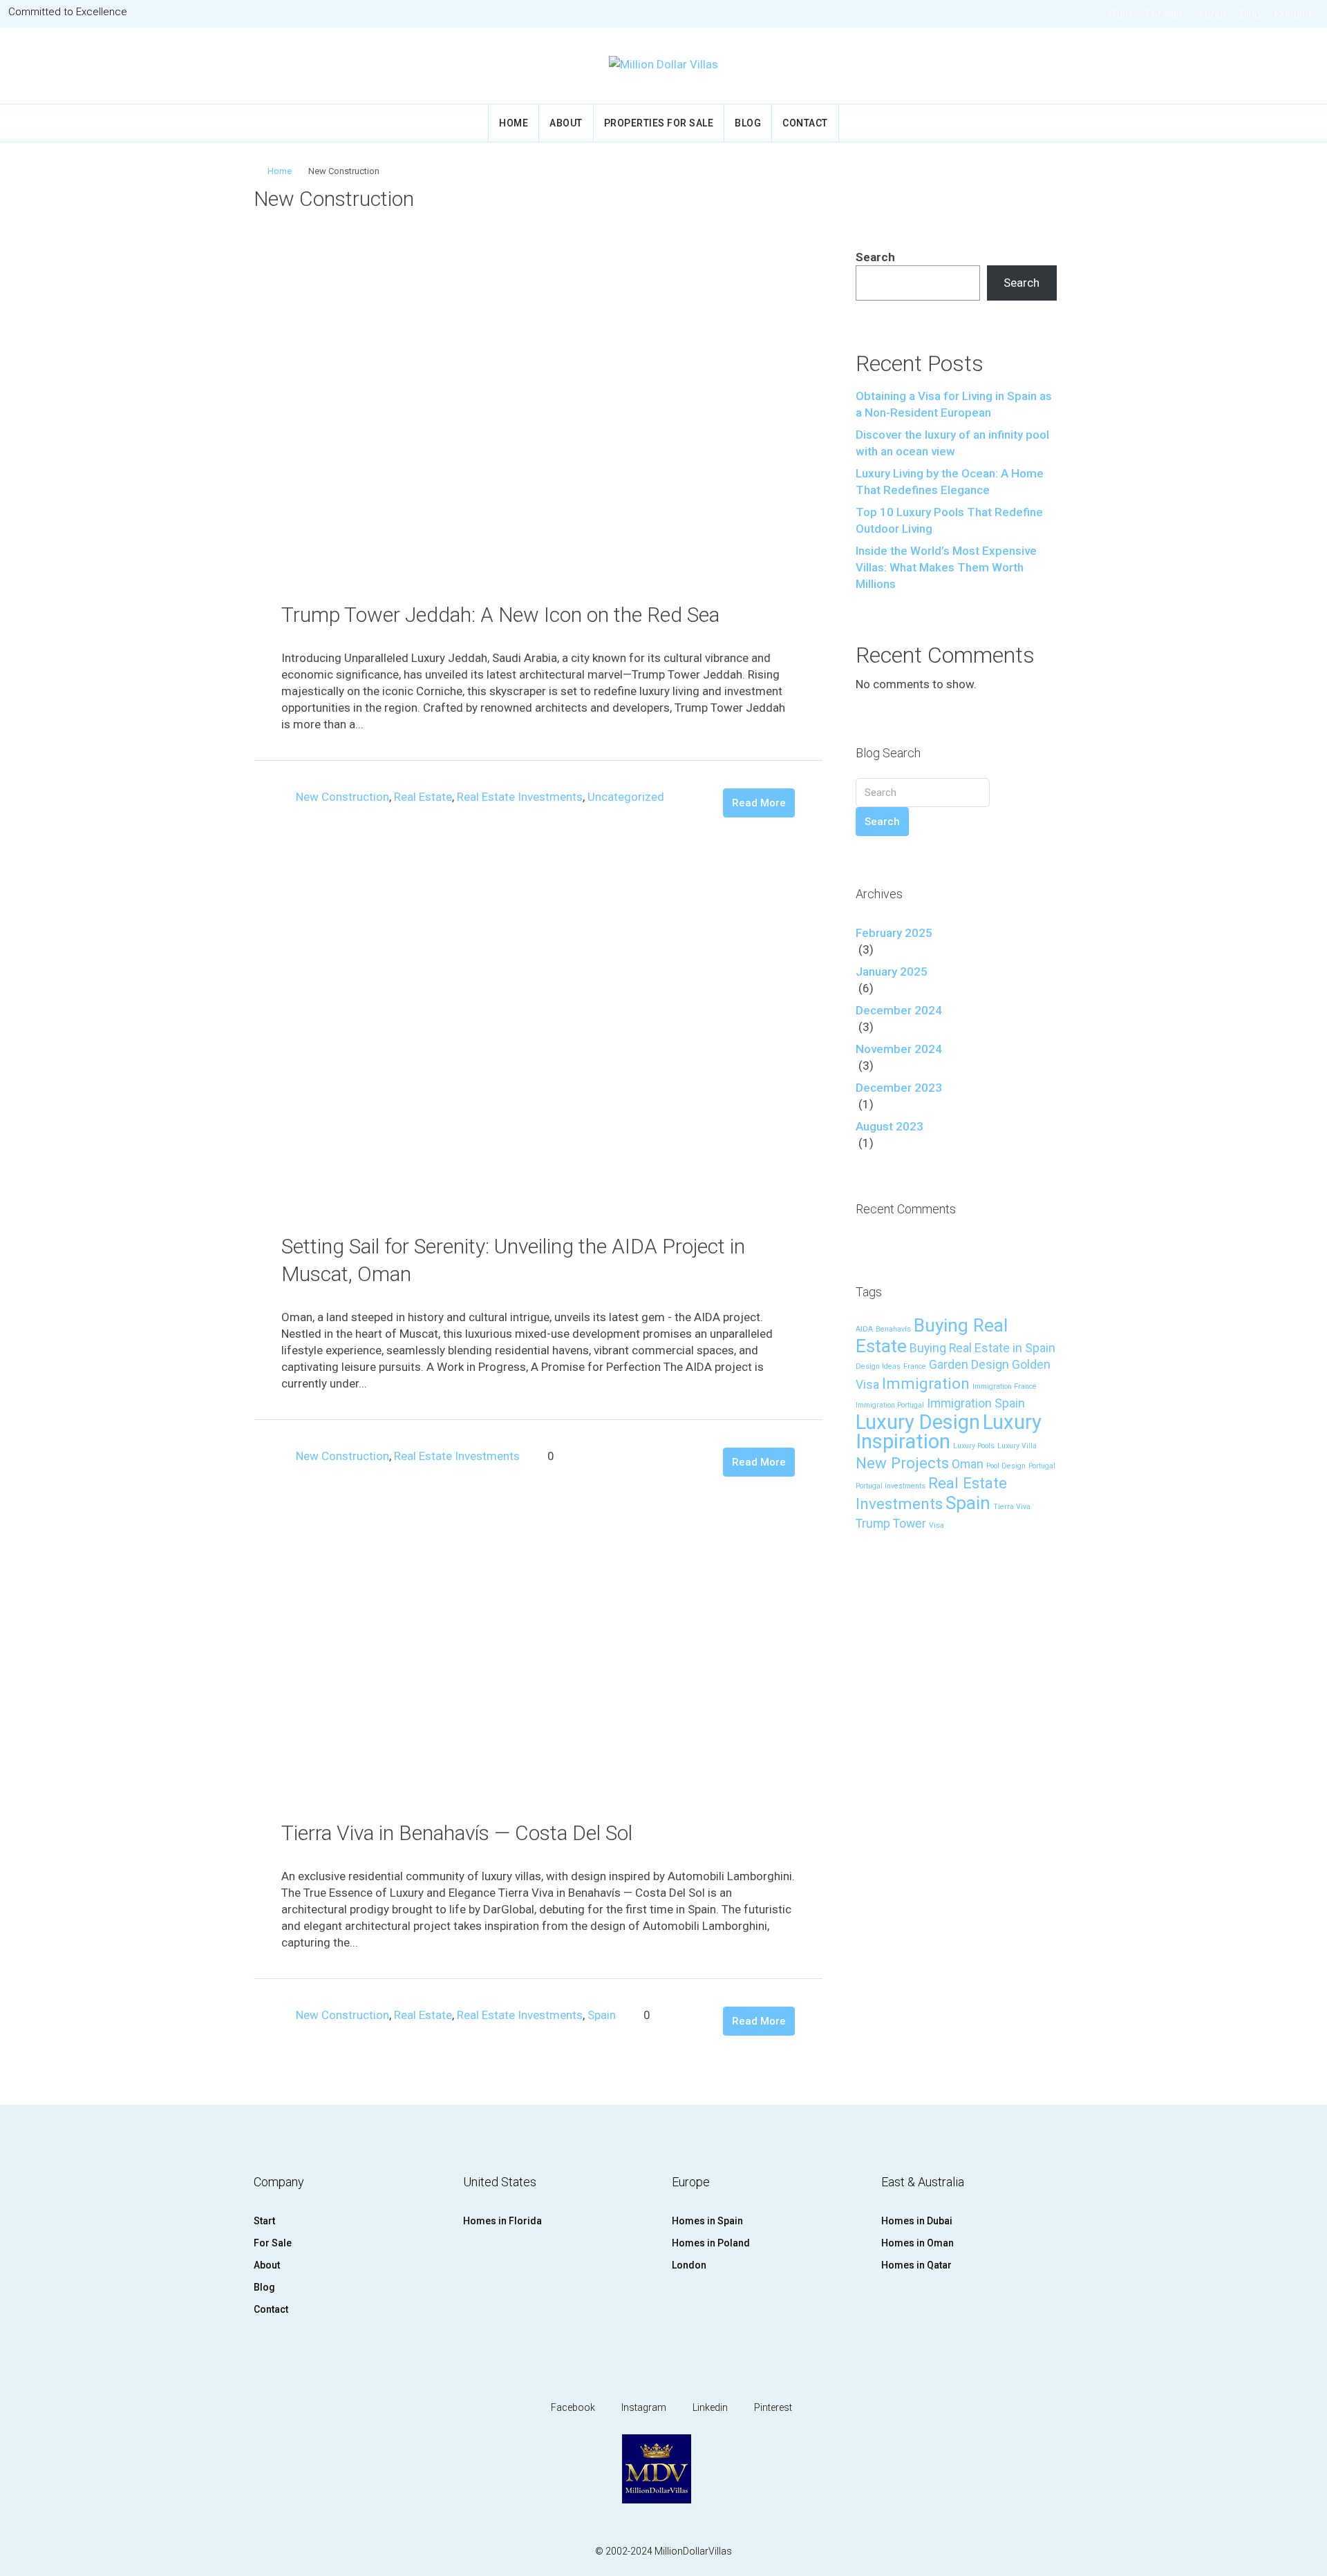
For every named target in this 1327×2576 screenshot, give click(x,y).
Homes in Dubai (917, 2221)
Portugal (1042, 1466)
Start (1121, 14)
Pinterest (772, 2407)
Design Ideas (878, 1366)
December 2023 (899, 1088)
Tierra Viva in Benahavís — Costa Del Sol (457, 1833)
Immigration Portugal (890, 1405)
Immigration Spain (976, 1403)
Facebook (572, 2407)
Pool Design (1006, 1466)
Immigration (926, 1383)
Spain (602, 2015)
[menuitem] (1297, 66)
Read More (759, 803)
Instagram (643, 2407)
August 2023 (890, 1126)
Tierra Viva (1012, 1507)
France (915, 1366)
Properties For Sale (659, 123)
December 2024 (899, 1010)
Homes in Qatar (916, 2265)
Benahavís (893, 1329)
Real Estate (423, 797)
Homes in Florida (502, 2221)
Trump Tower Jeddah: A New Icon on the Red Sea (500, 615)
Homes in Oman (917, 2243)
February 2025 (894, 933)
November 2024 (899, 1049)
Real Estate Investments (520, 797)
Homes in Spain (707, 2221)
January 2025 (892, 972)
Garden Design (969, 1365)
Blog (1250, 14)
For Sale (1165, 14)
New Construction (342, 797)
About (1212, 14)
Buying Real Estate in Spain (982, 1348)
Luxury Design (918, 1422)
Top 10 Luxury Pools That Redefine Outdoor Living (949, 520)
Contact (1293, 14)
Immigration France (1005, 1386)
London (689, 2265)
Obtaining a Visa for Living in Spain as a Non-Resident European (954, 404)
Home (514, 123)
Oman (968, 1464)
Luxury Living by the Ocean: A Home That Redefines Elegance (950, 482)
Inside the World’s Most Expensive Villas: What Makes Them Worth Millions (946, 567)
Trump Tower (891, 1524)
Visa (937, 1525)
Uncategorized (626, 797)
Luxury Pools (974, 1446)
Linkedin (709, 2407)
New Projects (902, 1463)
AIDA (864, 1329)
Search (875, 257)
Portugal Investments (891, 1486)
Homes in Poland (711, 2243)
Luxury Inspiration (949, 1432)
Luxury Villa (1017, 1446)
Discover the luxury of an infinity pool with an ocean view (952, 443)
